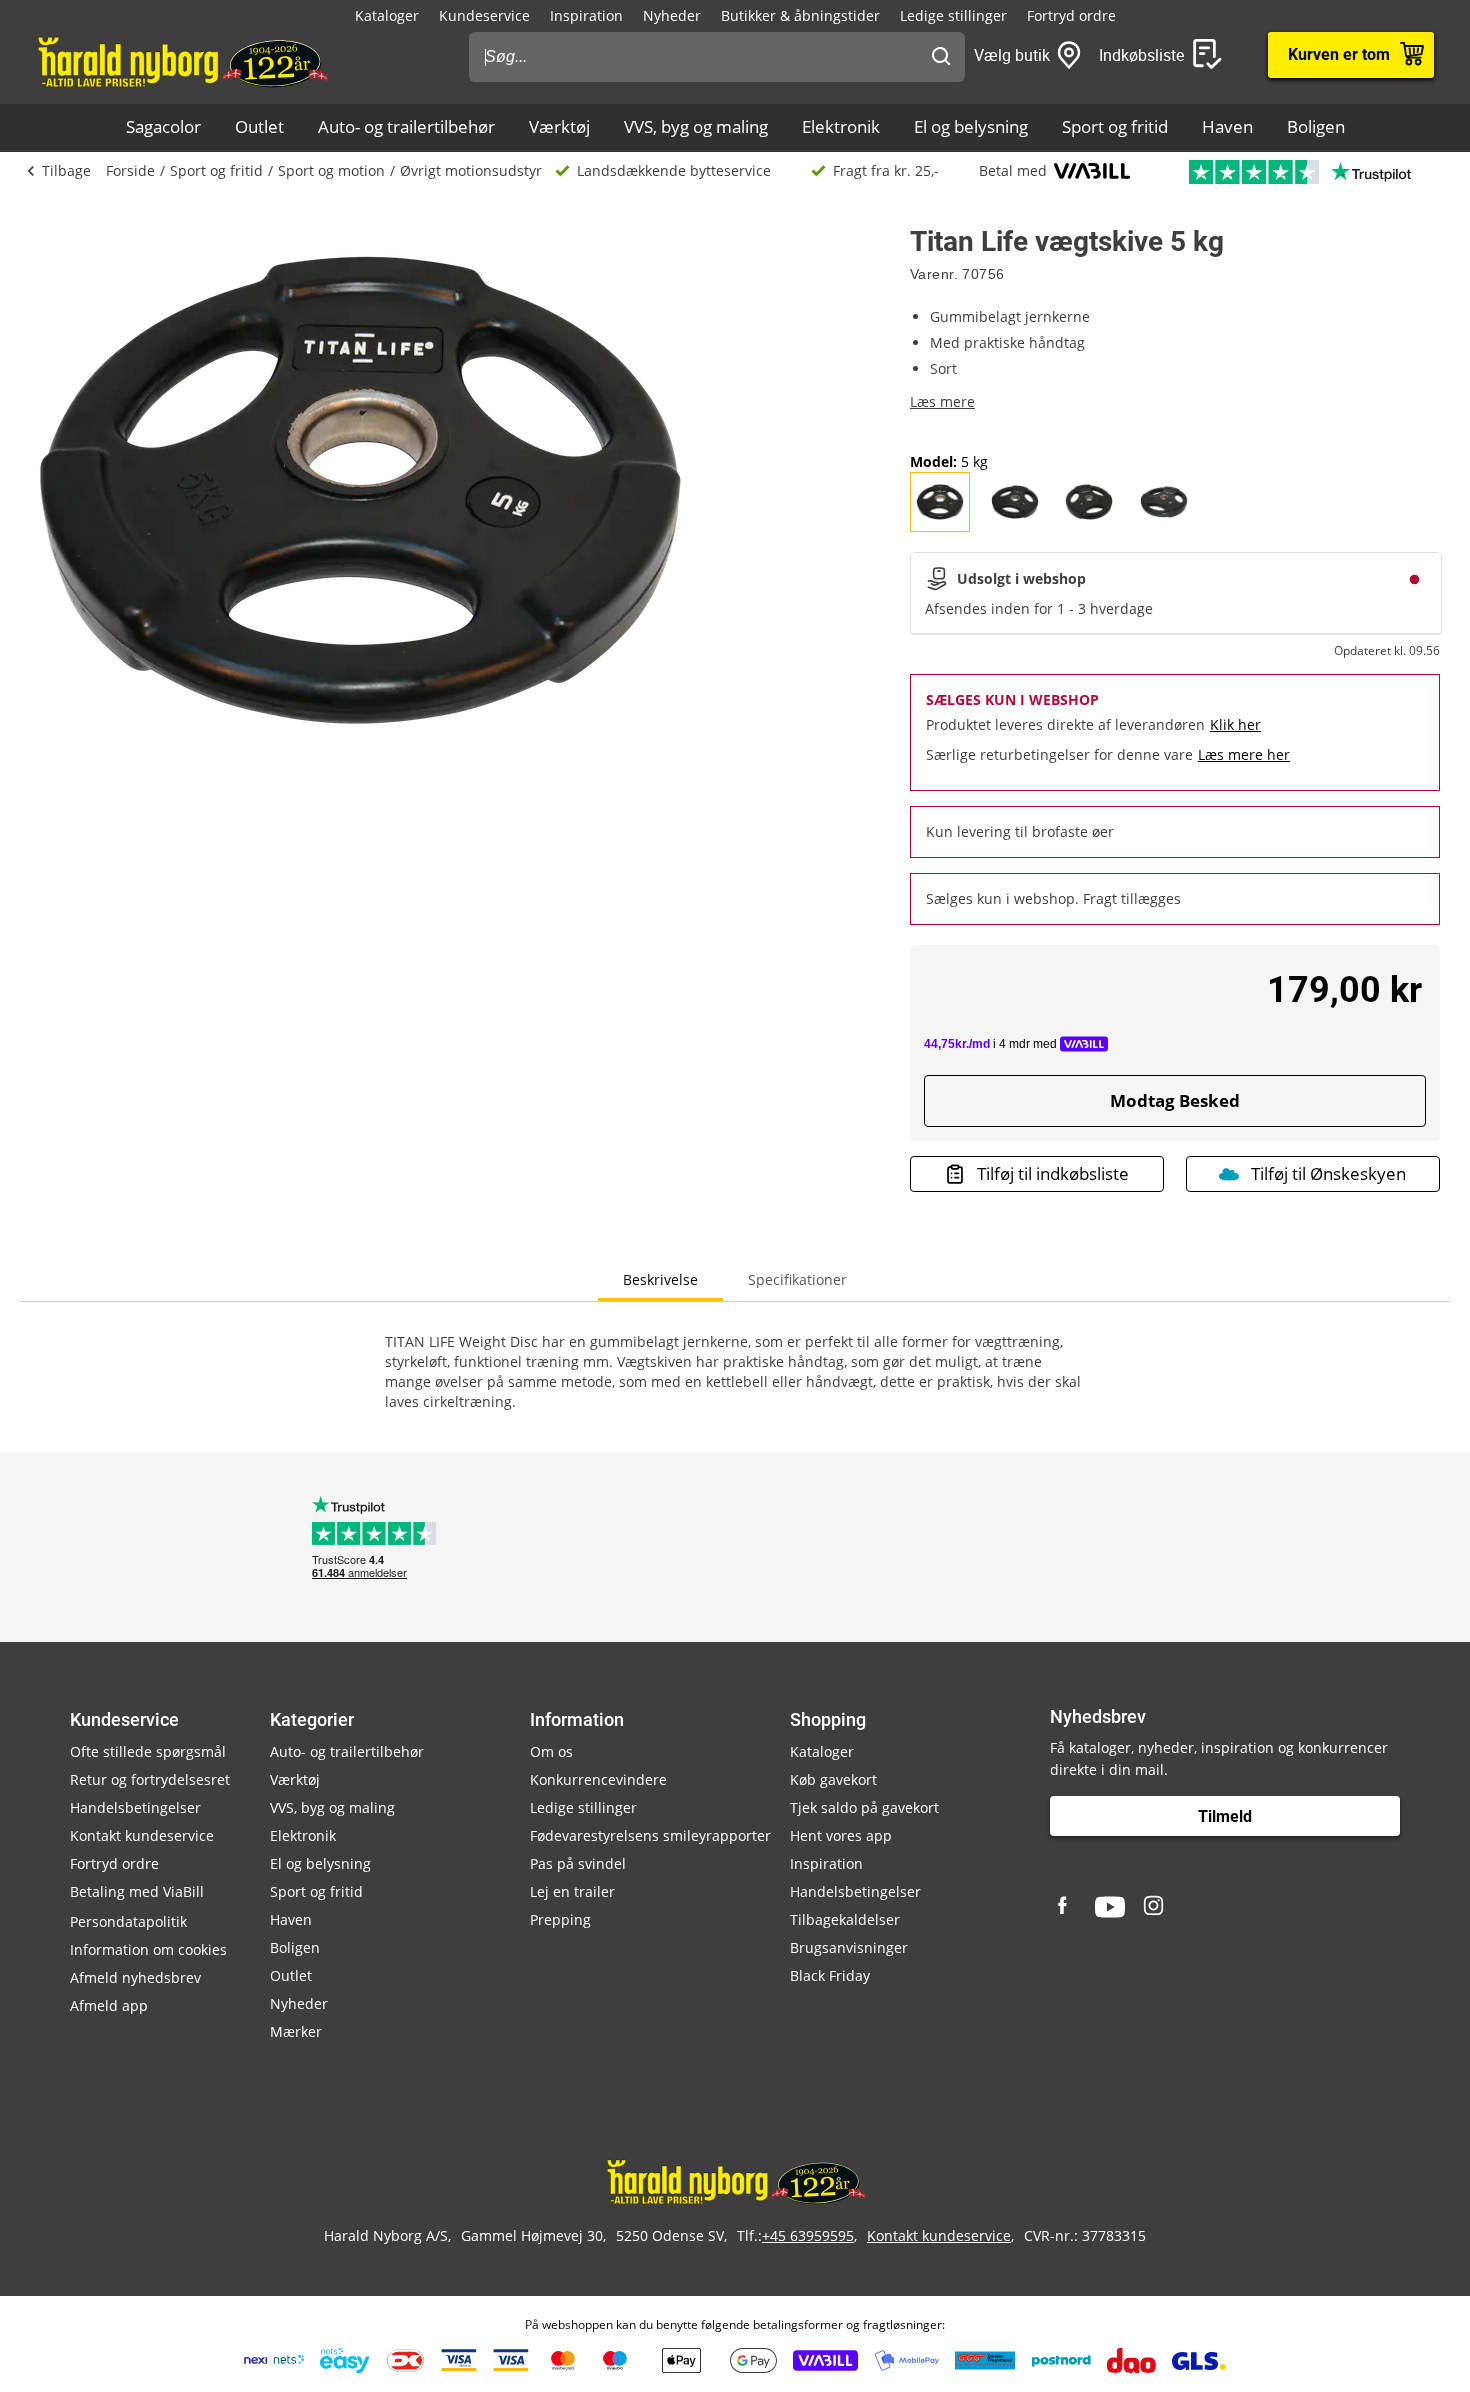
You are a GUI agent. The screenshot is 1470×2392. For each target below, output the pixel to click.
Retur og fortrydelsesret (150, 1779)
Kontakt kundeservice (142, 1835)
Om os (551, 1751)
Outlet (259, 126)
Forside (130, 170)
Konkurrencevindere (598, 1779)
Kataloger (387, 15)
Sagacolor (163, 126)
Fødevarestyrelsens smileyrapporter (650, 1835)
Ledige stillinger (953, 15)
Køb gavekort (833, 1779)
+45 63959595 (808, 2235)
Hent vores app (841, 1835)
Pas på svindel (578, 1863)
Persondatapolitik (128, 1921)
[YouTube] (1110, 1907)
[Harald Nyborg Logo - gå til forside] (181, 61)
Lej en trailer (572, 1891)
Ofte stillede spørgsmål (148, 1751)
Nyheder (672, 15)
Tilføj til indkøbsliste (1053, 1173)
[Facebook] (1065, 1907)
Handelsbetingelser (135, 1807)
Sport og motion (331, 170)
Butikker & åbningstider (800, 15)
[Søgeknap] (941, 57)
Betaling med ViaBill (137, 1891)
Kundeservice (484, 15)
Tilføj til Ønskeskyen (1328, 1173)
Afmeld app (109, 2005)
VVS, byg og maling (696, 126)
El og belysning (971, 126)
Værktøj (559, 126)
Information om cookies (148, 1949)
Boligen (1316, 126)
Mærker (296, 2031)
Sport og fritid (1115, 126)
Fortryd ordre (1071, 15)
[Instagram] (1155, 1907)
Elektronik (841, 126)
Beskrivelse (660, 1279)
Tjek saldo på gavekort (864, 1807)
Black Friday (830, 1975)
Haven (1227, 126)
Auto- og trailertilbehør (406, 126)
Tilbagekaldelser (845, 1919)
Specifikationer (797, 1279)
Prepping (560, 1919)
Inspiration (586, 15)
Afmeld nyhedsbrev (135, 1977)
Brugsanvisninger (849, 1947)
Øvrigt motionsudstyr (471, 170)
